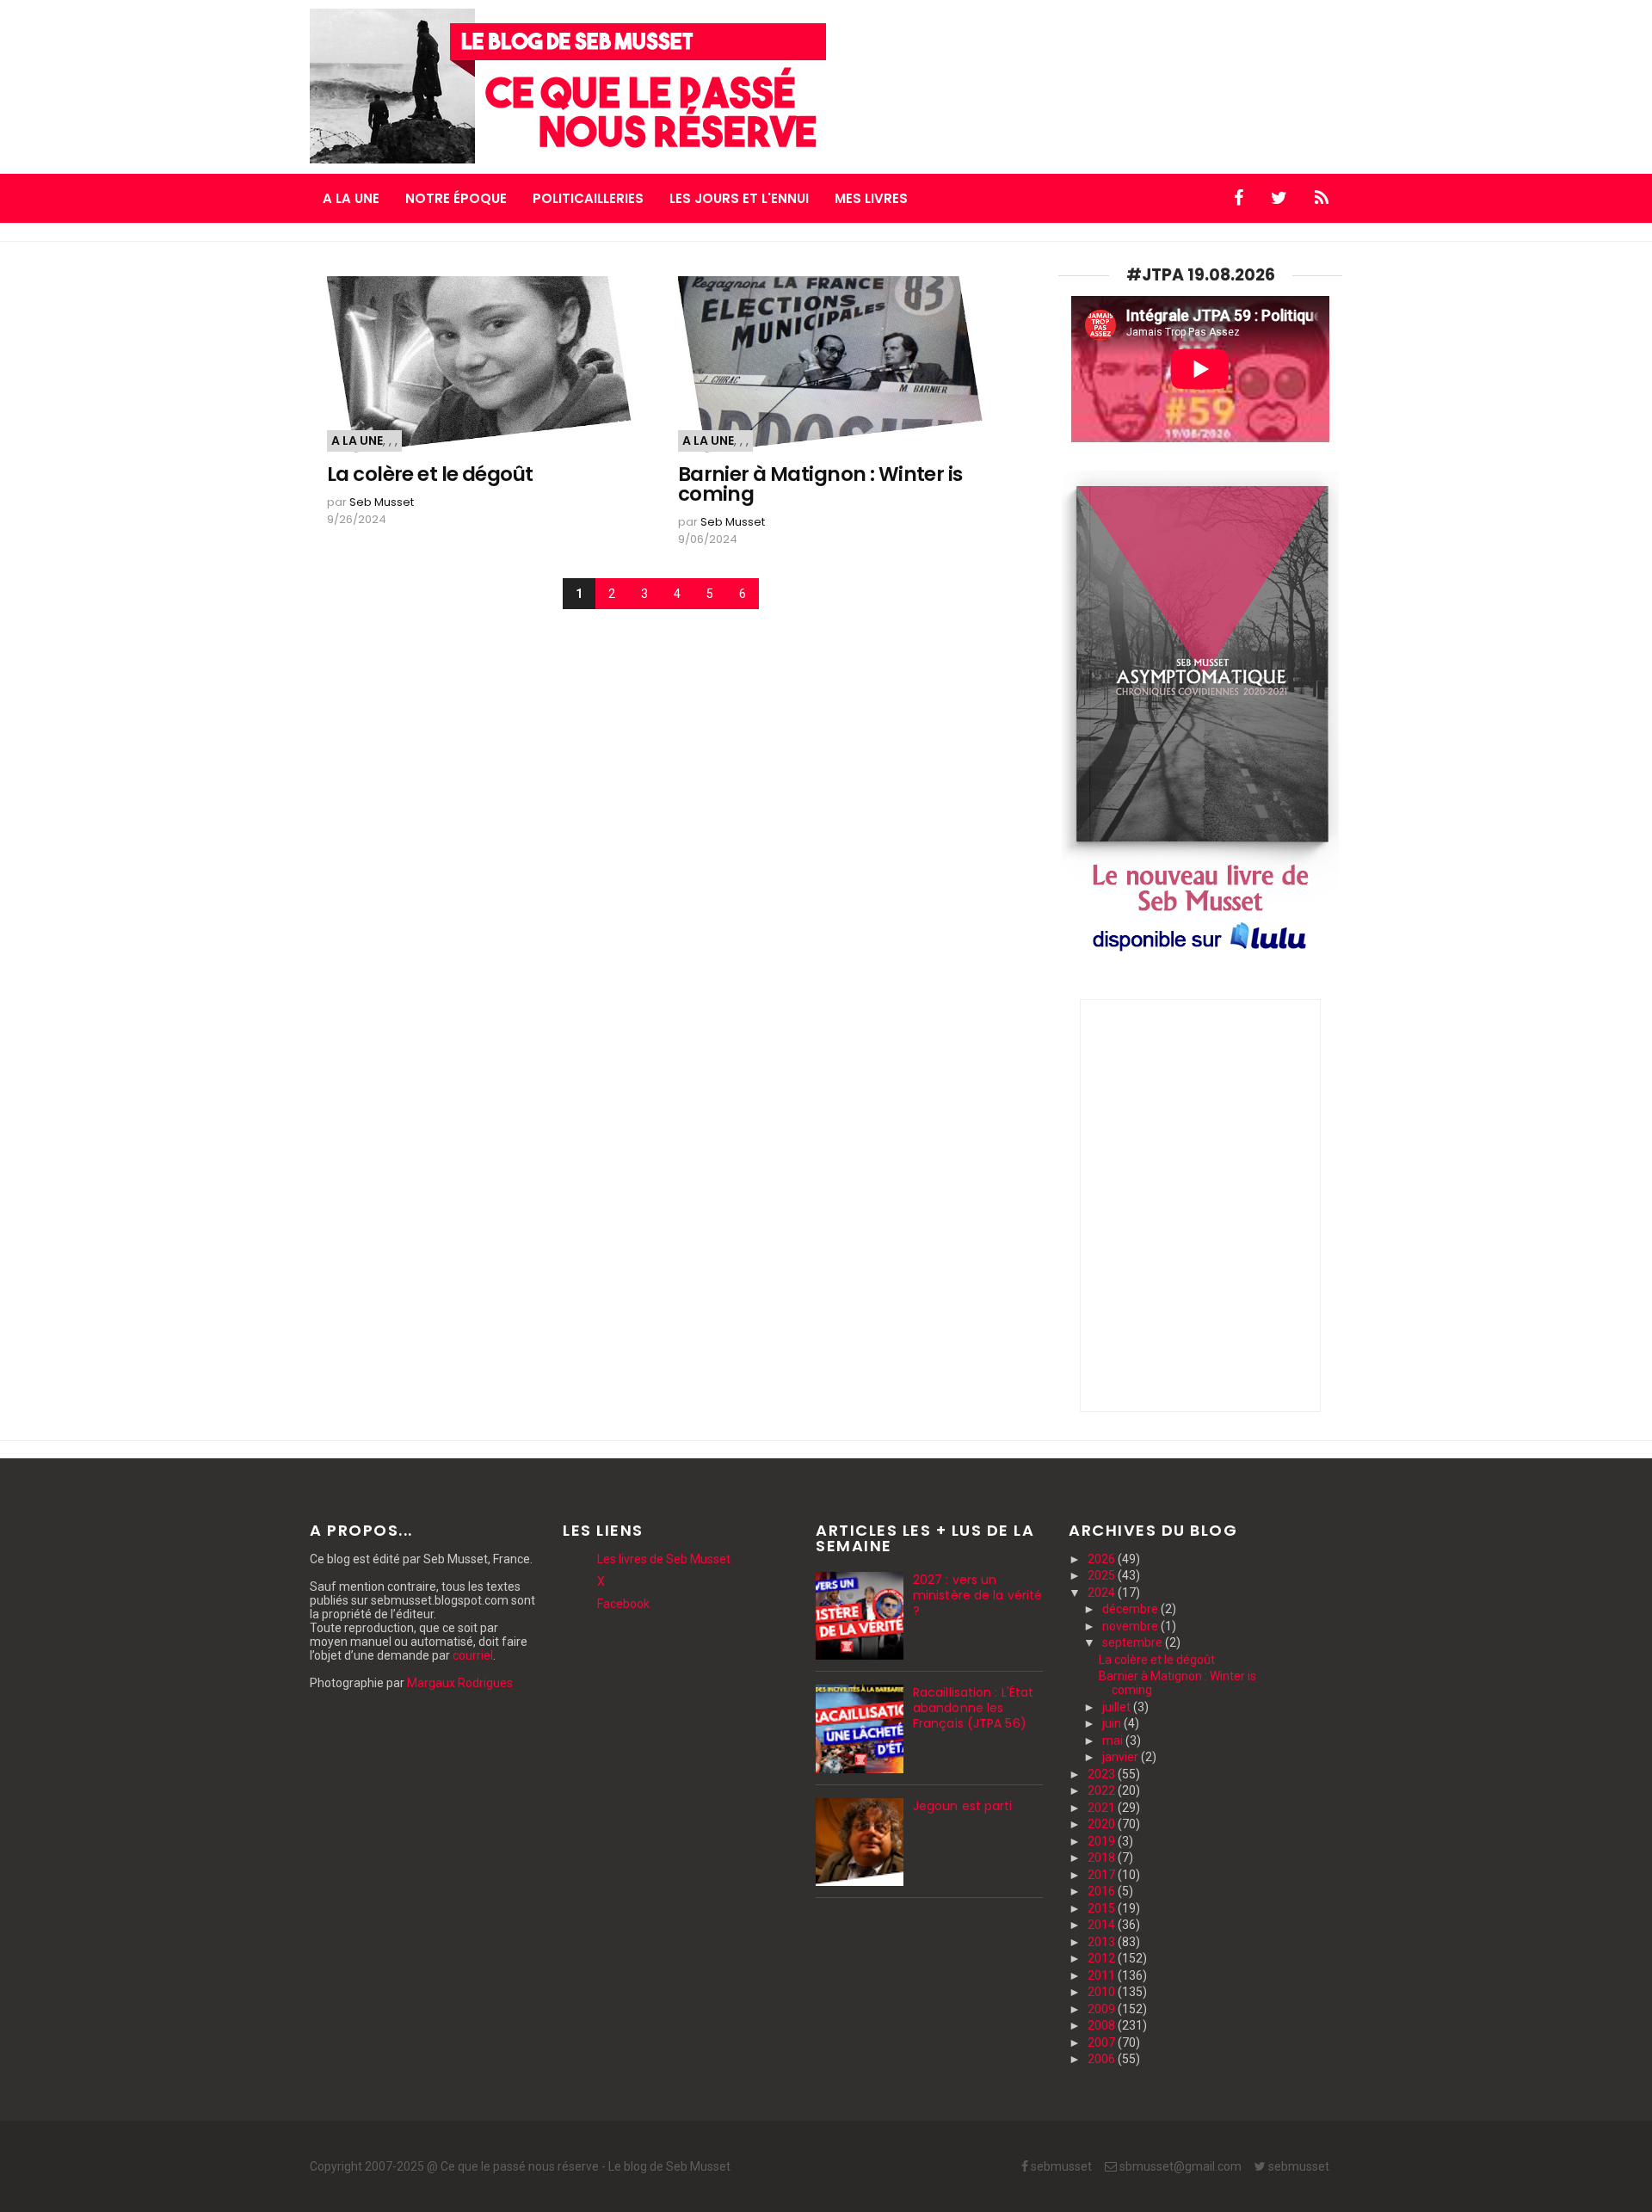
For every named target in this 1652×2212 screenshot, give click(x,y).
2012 (1103, 1958)
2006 (1103, 2059)
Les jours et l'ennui (739, 198)
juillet (1118, 1707)
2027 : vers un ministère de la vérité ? (977, 1595)
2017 (1103, 1875)
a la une (357, 441)
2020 (1103, 1824)
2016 (1103, 1891)
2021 (1103, 1808)
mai (1114, 1741)
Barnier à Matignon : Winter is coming (820, 484)
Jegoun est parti (963, 1806)
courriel (473, 1655)
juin (1113, 1723)
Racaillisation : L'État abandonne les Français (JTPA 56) (973, 1708)
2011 (1103, 1975)
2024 (1103, 1593)
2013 (1103, 1942)
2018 (1103, 1858)
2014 (1103, 1925)
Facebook (623, 1604)
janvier (1122, 1757)
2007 (1103, 2043)
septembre (1134, 1642)
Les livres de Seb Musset (664, 1559)
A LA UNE (351, 198)
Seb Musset (382, 502)
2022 (1103, 1790)
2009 (1103, 2009)
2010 (1103, 1992)
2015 (1103, 1908)
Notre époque (456, 198)
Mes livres (871, 198)
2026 (1103, 1559)
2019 (1103, 1841)
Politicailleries (588, 198)
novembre (1131, 1626)
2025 (1103, 1575)
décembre (1131, 1609)
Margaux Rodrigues (460, 1683)
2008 (1103, 2025)
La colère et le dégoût (430, 474)
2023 (1103, 1774)
